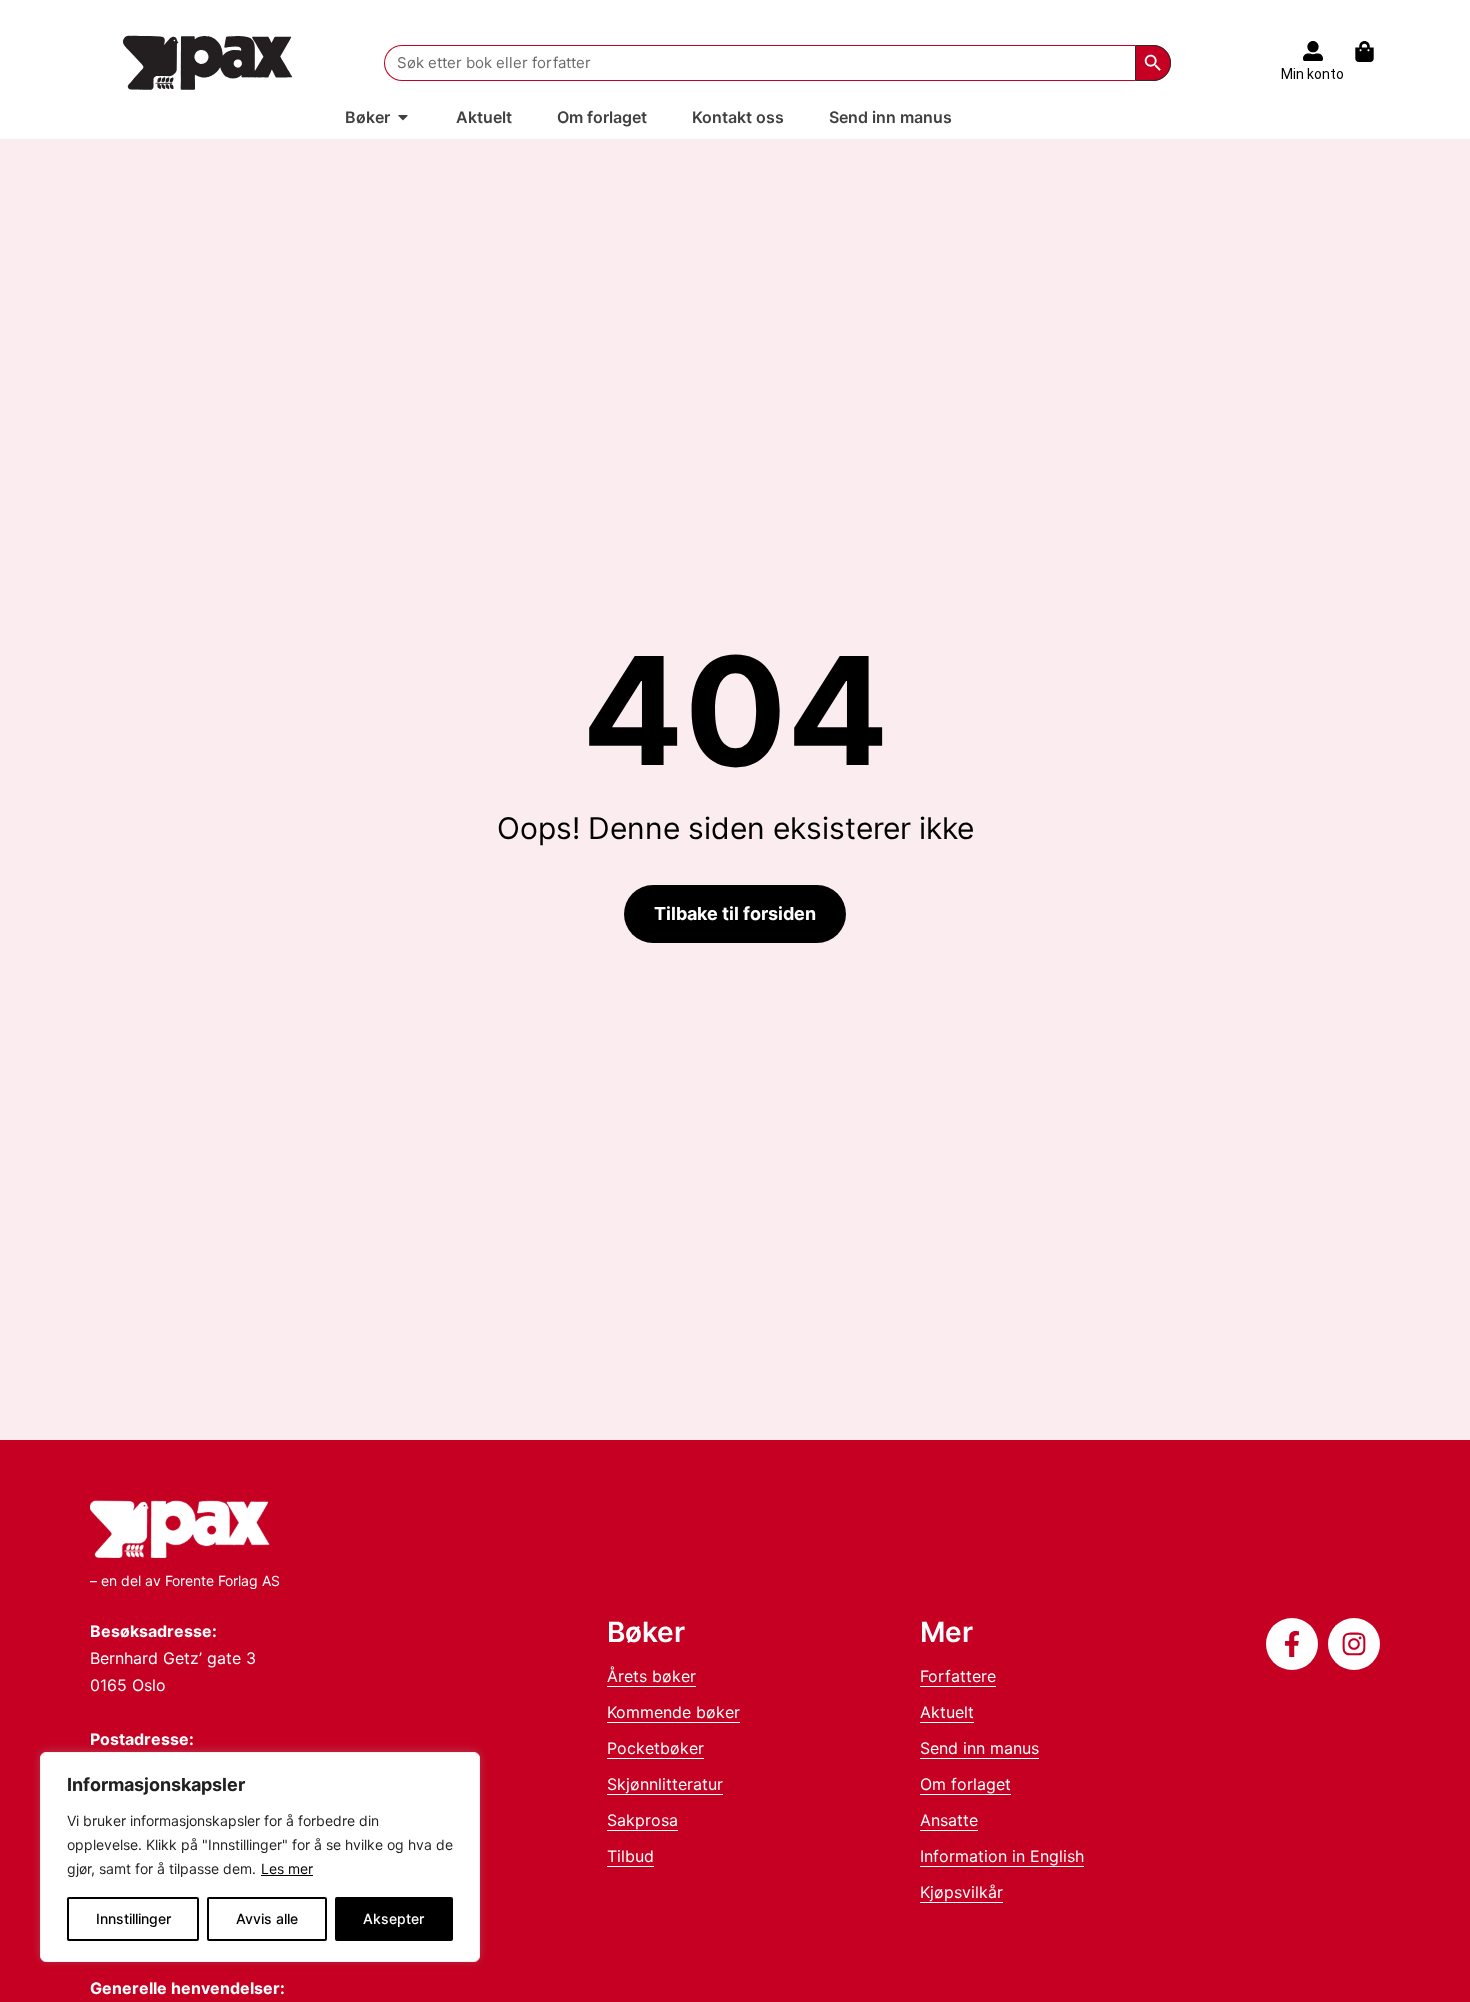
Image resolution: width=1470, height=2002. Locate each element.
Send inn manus (979, 1748)
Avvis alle (267, 1918)
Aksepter (393, 1918)
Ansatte (949, 1820)
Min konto (1312, 74)
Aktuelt (947, 1712)
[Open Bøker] (403, 117)
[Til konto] (1313, 51)
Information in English (1002, 1856)
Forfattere (958, 1676)
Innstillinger (133, 1918)
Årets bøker (651, 1676)
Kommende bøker (673, 1712)
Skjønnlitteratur (665, 1784)
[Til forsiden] (208, 62)
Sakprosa (642, 1820)
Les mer (287, 1868)
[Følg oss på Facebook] (1292, 1644)
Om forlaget (965, 1784)
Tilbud (630, 1856)
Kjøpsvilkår (961, 1892)
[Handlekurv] (1374, 51)
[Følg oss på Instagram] (1354, 1644)
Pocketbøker (655, 1748)
